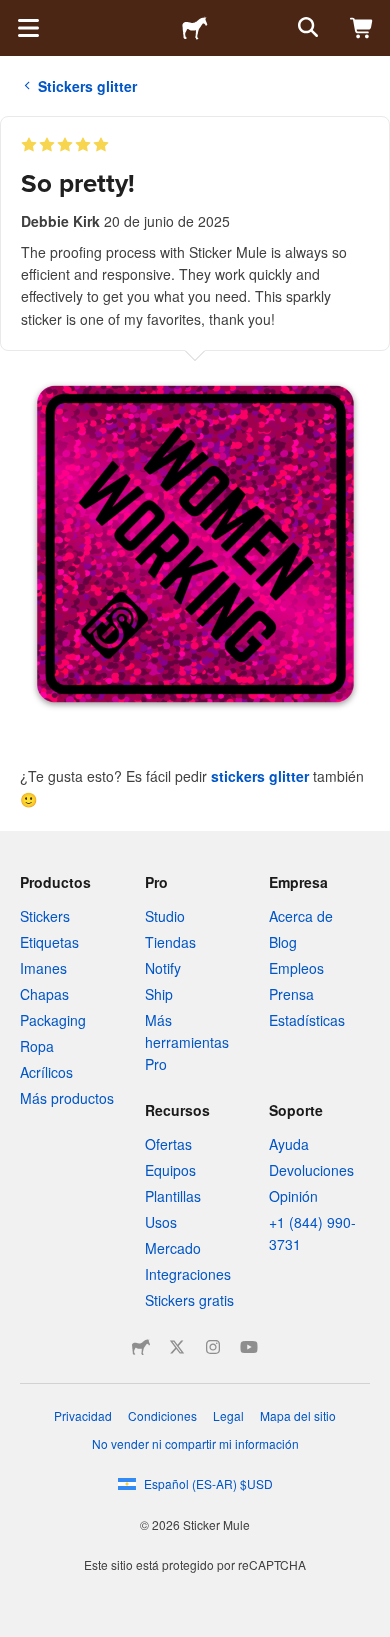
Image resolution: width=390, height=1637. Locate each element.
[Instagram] (213, 1347)
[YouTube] (249, 1347)
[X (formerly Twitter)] (177, 1347)
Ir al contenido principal (15, 15)
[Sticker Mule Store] (141, 1347)
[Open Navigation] (28, 28)
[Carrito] (362, 28)
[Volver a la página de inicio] (195, 28)
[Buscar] (306, 28)
